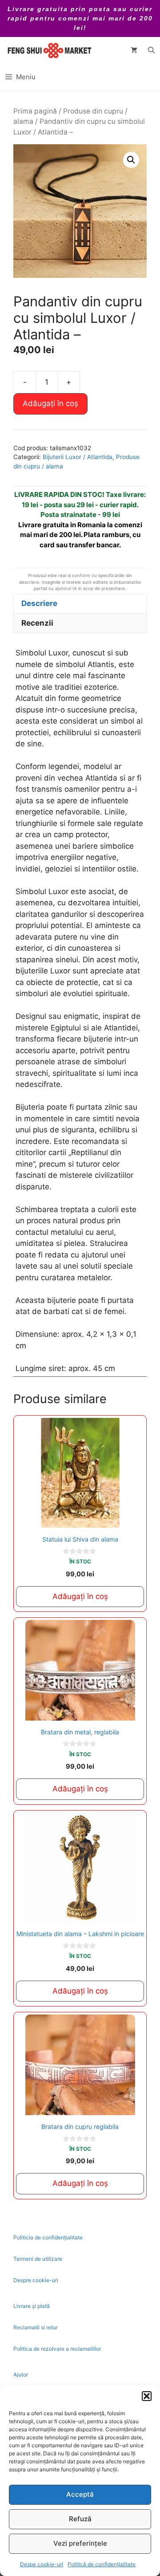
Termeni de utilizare (38, 2259)
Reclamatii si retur (36, 2327)
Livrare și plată (32, 2306)
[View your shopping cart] (134, 50)
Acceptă (80, 2494)
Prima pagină (35, 111)
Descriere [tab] (39, 603)
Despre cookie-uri (36, 2280)
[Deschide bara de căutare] (151, 50)
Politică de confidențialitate (102, 2564)
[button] (147, 2396)
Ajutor (21, 2375)
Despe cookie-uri (42, 2564)
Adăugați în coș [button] (80, 1596)
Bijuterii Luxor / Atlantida (78, 457)
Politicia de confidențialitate (48, 2237)
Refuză (80, 2519)
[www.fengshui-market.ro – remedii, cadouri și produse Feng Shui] (49, 50)
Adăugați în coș (50, 403)
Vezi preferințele (80, 2543)
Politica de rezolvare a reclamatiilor (57, 2349)
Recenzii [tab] (37, 623)
